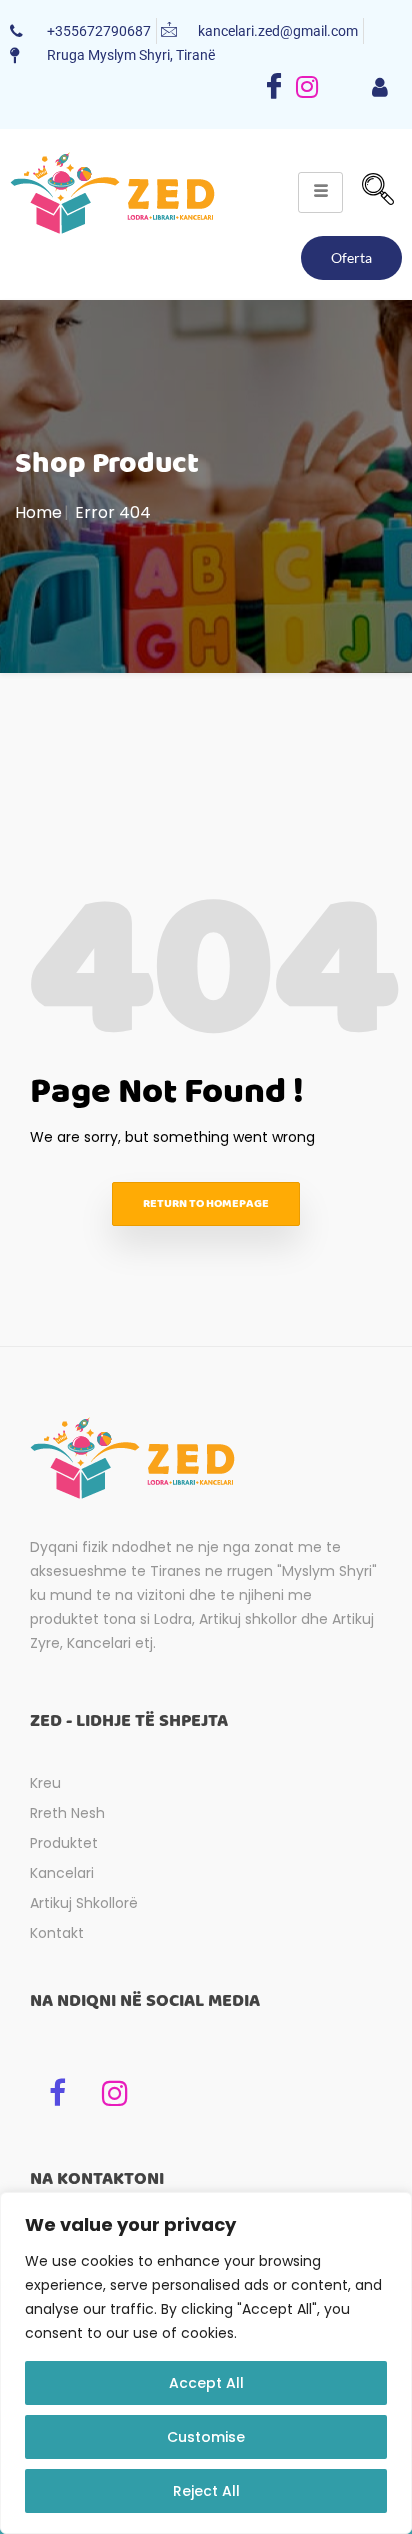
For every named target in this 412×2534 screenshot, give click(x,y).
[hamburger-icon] (379, 89)
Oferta (351, 257)
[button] (378, 192)
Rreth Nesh (67, 1813)
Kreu (45, 1783)
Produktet (64, 1843)
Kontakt (57, 1933)
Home (38, 512)
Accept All (206, 2383)
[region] (206, 2363)
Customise (206, 2437)
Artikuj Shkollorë (84, 1903)
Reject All (206, 2491)
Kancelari (62, 1873)
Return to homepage (206, 1203)
